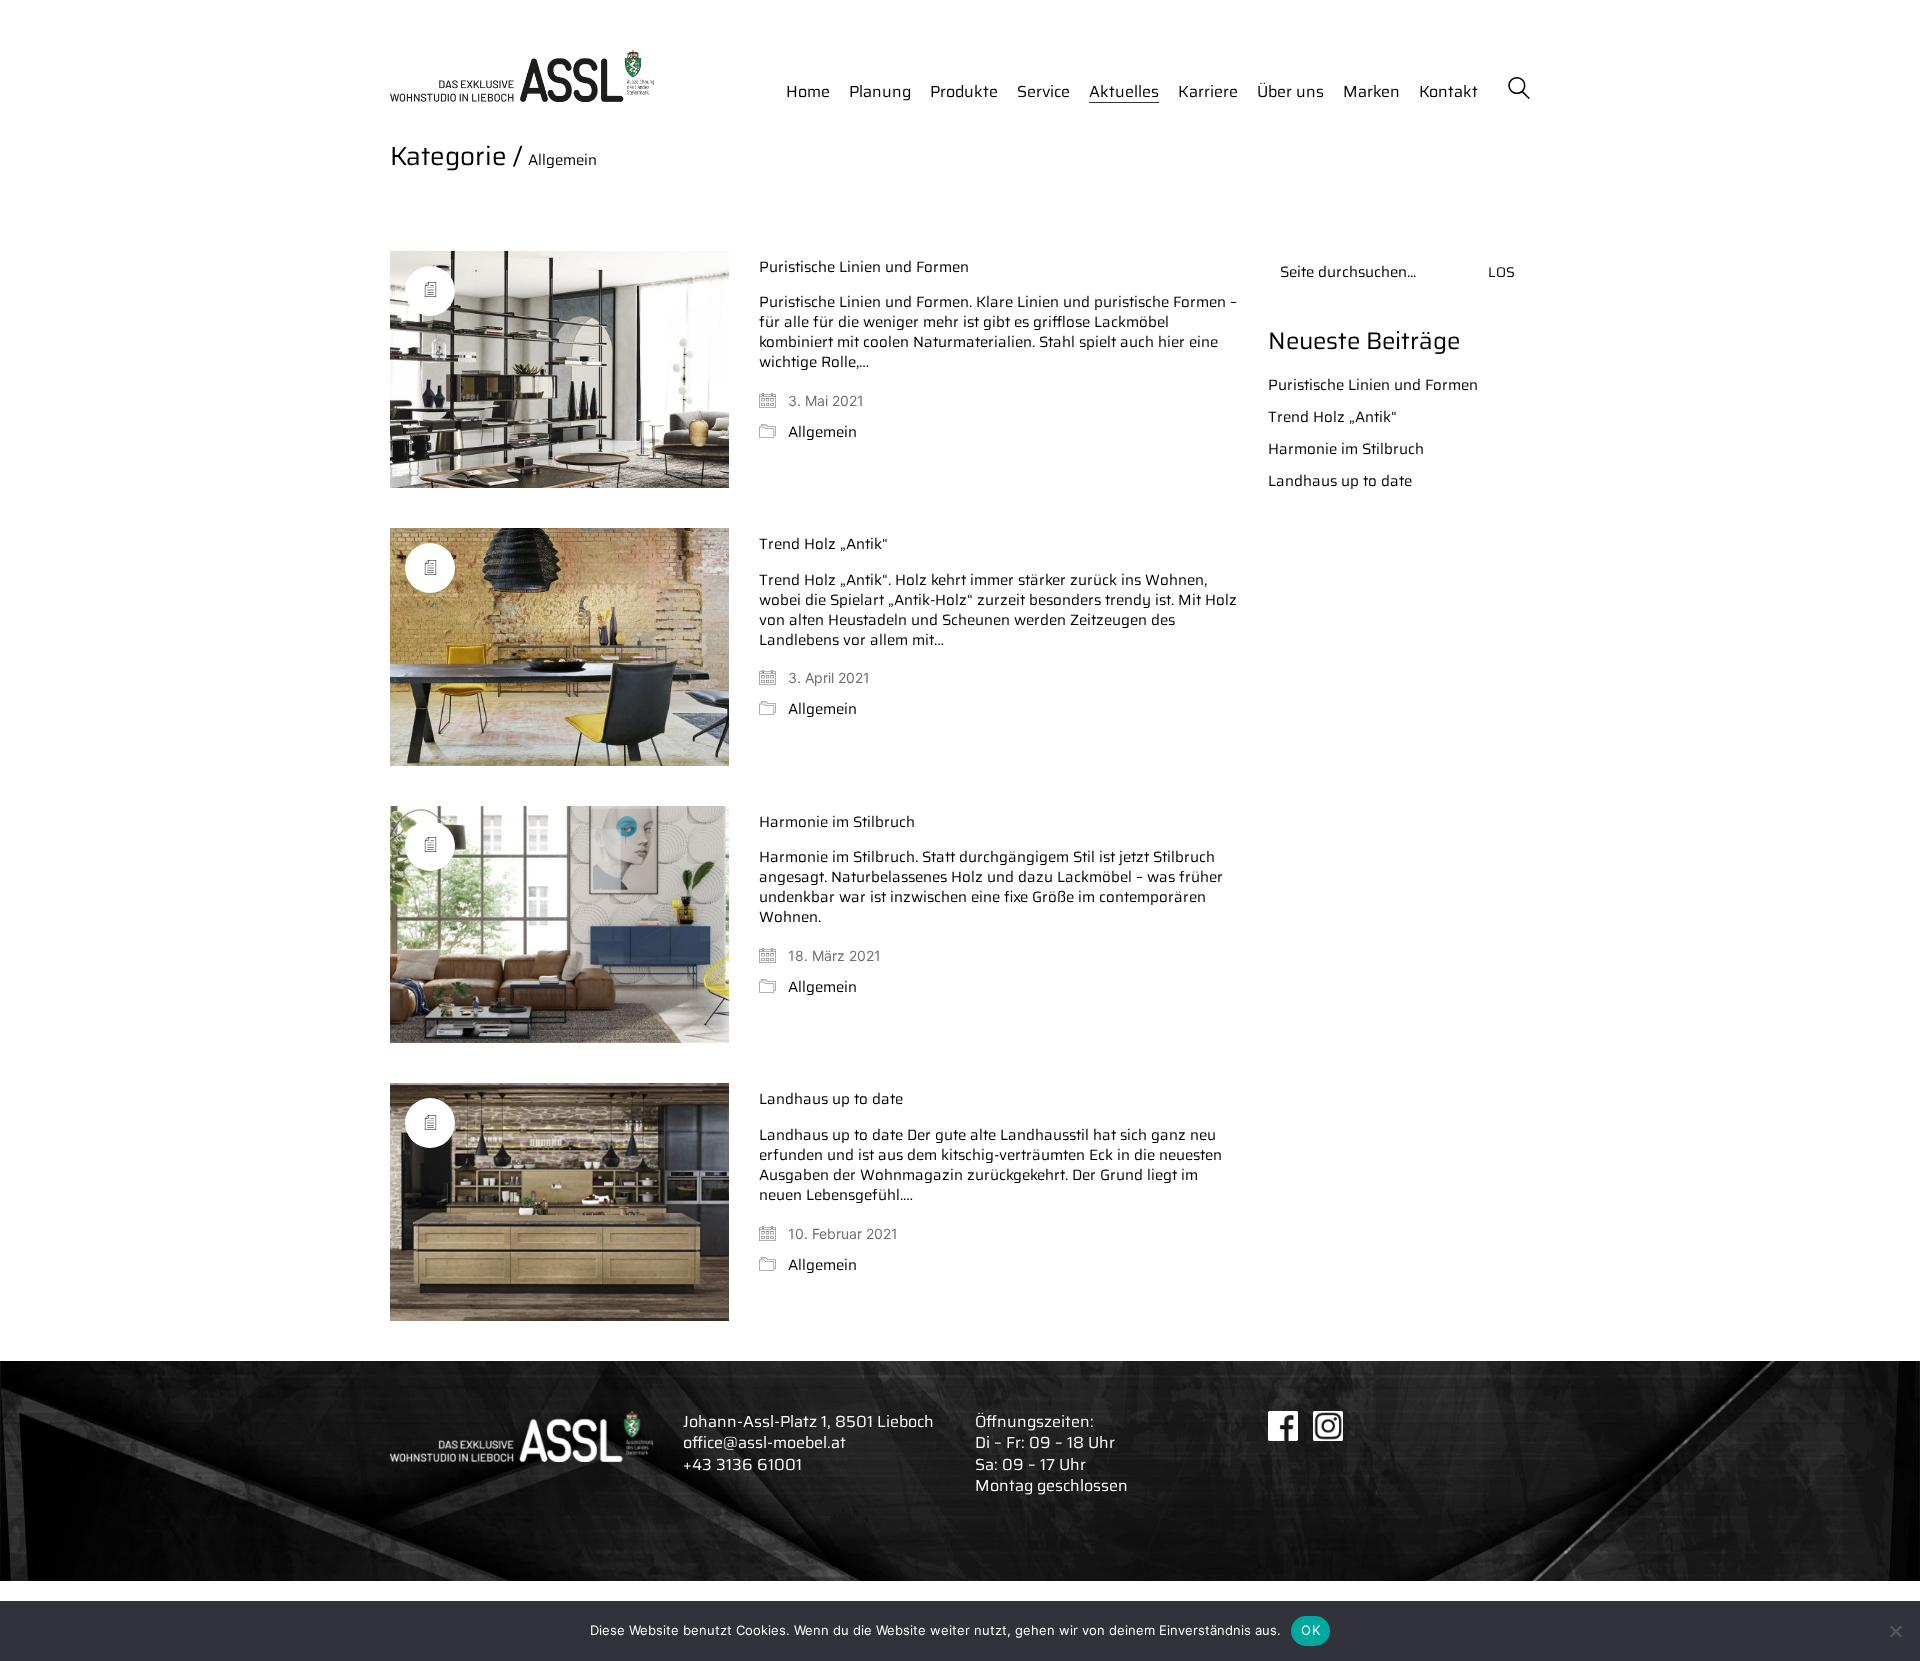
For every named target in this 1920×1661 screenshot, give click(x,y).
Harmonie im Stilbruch (837, 822)
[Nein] (1895, 1631)
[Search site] (1519, 90)
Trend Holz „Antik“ (823, 544)
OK (1310, 1630)
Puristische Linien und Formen (864, 267)
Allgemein (562, 160)
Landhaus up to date (831, 1099)
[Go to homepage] (522, 76)
